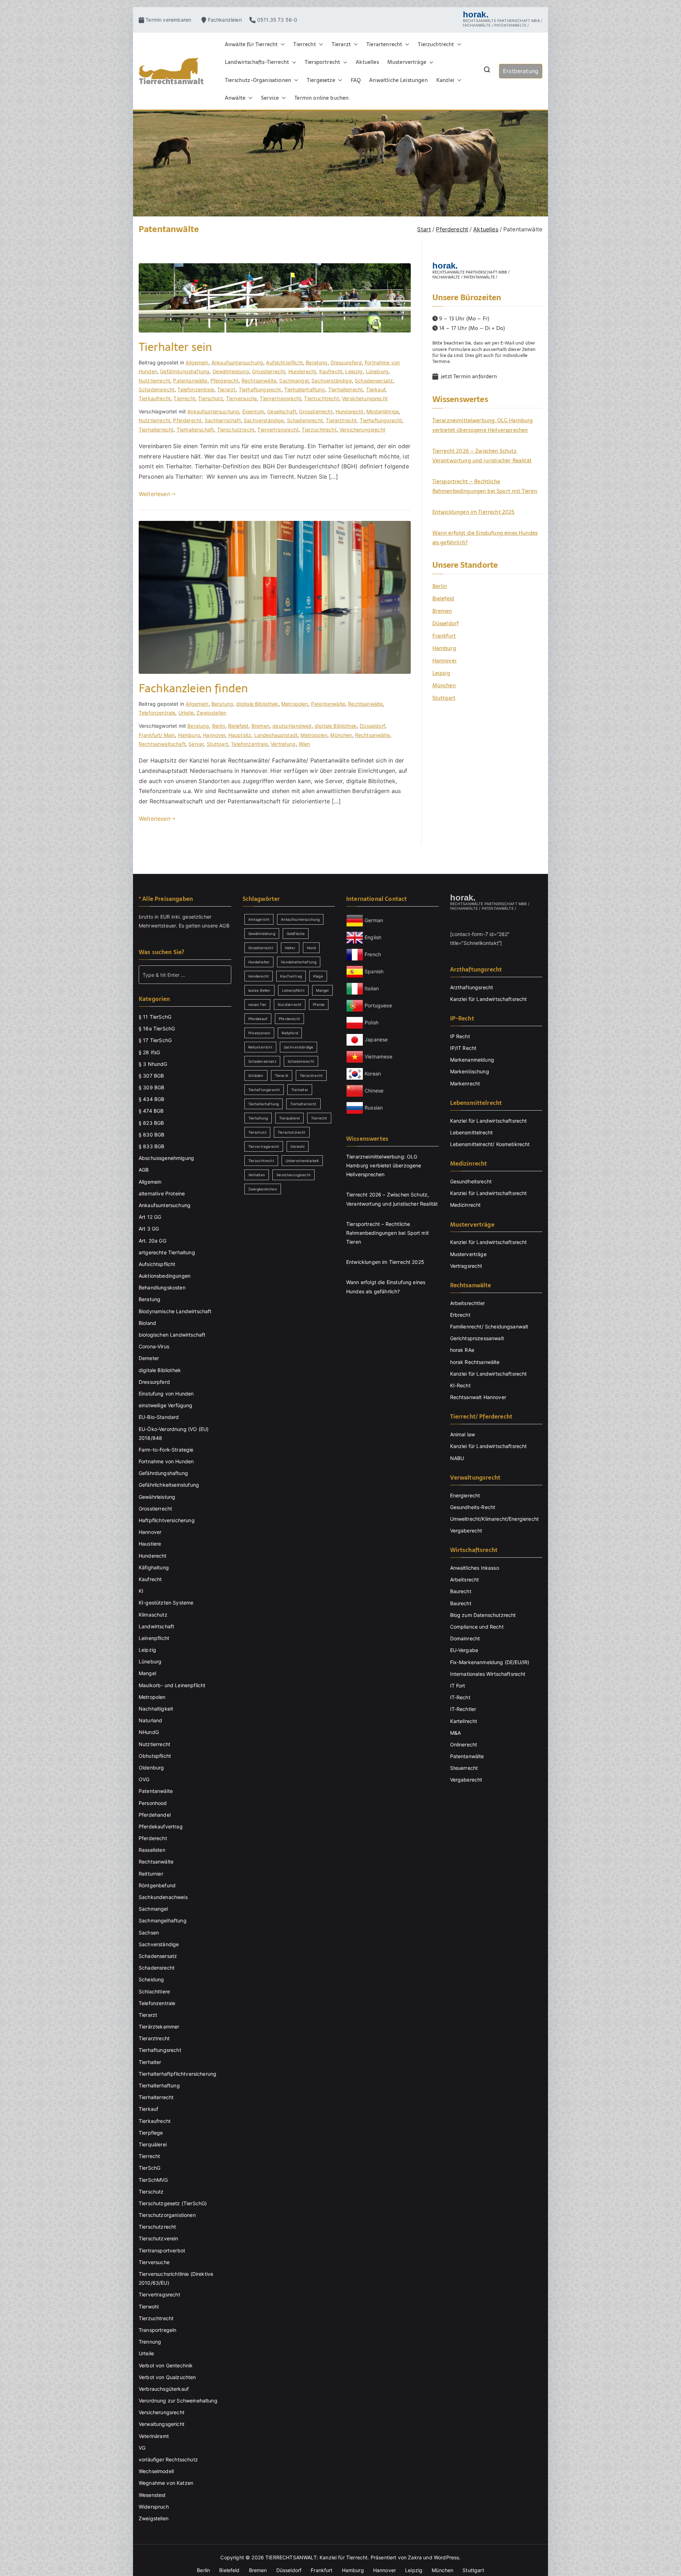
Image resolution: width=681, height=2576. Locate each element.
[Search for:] (185, 975)
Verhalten (257, 1175)
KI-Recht (460, 1385)
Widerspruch (154, 2507)
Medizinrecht (466, 1205)
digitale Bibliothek (257, 704)
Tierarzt (341, 44)
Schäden (256, 1075)
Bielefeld (238, 726)
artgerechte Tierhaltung (167, 1252)
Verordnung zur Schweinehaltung (178, 2401)
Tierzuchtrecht (436, 44)
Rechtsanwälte (259, 381)
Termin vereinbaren (171, 20)
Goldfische (296, 934)
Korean (373, 1074)
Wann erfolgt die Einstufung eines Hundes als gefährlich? (485, 538)
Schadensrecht (157, 389)
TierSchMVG (153, 2180)
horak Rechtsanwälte (475, 1362)
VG (142, 2448)
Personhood (153, 1803)
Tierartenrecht (384, 44)
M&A (455, 1733)
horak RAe (462, 1350)
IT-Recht (460, 1697)
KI (141, 1591)
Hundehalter (259, 962)
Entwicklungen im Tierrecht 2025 (474, 512)
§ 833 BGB (151, 1146)
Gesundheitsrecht (471, 1181)
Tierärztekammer (159, 2027)
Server (196, 744)
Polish (372, 1022)
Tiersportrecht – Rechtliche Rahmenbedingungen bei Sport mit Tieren (485, 486)
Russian (373, 1108)
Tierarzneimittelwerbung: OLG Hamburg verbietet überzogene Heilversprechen (483, 425)
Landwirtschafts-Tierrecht (257, 62)
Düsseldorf (372, 726)
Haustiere (150, 1544)
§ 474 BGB (151, 1111)
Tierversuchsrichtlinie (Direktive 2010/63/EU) (176, 2278)
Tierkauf (376, 389)
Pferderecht (225, 381)
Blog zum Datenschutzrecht (483, 1615)
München (341, 735)
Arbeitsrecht (465, 1579)
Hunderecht (302, 371)
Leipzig (354, 371)
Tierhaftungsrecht (260, 389)
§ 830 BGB (151, 1135)
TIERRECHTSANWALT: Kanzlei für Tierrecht (316, 2557)
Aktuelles (367, 62)
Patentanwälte (190, 381)
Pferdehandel (155, 1815)
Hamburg (189, 735)
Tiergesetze (321, 80)
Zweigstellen (211, 713)
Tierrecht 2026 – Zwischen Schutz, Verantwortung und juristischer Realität (482, 456)
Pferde (319, 1004)
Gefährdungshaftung (185, 371)
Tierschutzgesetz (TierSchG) (173, 2203)
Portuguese (378, 1005)
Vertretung (283, 744)
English (373, 937)
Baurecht (461, 1591)
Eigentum (253, 411)
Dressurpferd (346, 362)
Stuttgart (217, 744)
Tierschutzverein (159, 2238)
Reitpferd (290, 1033)
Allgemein (197, 362)
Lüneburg (377, 371)
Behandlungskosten (162, 1287)
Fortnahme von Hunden (166, 1461)
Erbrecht (460, 1315)
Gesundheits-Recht (473, 1507)
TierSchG (150, 2168)
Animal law (463, 1434)
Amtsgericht (259, 919)
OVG (144, 1779)
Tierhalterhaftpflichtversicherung (178, 2074)
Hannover (214, 735)
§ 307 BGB (151, 1076)
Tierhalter (150, 2062)
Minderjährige (383, 411)
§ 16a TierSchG (157, 1028)
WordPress (446, 2557)
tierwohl (297, 1146)
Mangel (147, 1673)
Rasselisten (152, 1850)
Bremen (261, 726)
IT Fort (458, 1686)
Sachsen (149, 1933)
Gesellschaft (282, 411)
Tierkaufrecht (155, 398)
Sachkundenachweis (163, 1897)
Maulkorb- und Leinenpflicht (172, 1685)
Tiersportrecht (322, 62)
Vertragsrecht (466, 1266)
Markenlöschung (470, 1071)
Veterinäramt (154, 2436)
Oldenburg (151, 1768)
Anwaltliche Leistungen (398, 80)
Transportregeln (157, 2330)
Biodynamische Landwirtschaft (175, 1311)
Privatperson (259, 1033)
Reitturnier (151, 1874)
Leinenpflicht (154, 1638)
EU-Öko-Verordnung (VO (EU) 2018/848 (174, 1433)
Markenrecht (465, 1083)
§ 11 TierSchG (155, 1017)
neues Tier (258, 1004)
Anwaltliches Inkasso (475, 1568)
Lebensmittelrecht (472, 1132)
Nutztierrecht (154, 381)
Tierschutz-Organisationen (258, 80)
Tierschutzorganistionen (167, 2215)
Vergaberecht (466, 1531)
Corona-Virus (154, 1346)
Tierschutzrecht (236, 430)
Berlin (219, 726)
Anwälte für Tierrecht (251, 44)
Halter (290, 948)
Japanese (376, 1039)
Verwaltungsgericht (162, 2424)
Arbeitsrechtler (467, 1303)
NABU (457, 1458)
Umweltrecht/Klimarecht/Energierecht (495, 1519)
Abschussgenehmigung (166, 1158)
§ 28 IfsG (149, 1052)
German (374, 920)
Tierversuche (241, 398)
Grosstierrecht (268, 371)
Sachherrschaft (223, 420)
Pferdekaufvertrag (161, 1826)
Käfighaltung (154, 1567)
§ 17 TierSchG (155, 1040)
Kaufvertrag (291, 976)
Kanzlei (445, 80)
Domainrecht (465, 1638)
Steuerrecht (464, 1768)
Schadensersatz (374, 381)
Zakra (415, 2557)
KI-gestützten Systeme (166, 1603)
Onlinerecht (464, 1744)
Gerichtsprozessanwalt (477, 1338)
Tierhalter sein (175, 347)
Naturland (150, 1720)
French (373, 954)
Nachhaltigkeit (156, 1709)
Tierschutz (211, 398)
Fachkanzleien (228, 20)
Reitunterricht (260, 1047)
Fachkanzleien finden (193, 688)
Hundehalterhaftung (299, 962)
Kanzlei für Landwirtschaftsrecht (489, 999)
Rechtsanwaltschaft (162, 744)
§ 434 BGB (151, 1099)
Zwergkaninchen (263, 1189)
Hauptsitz (240, 735)
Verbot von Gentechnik (166, 2365)
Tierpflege (151, 2133)
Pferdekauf (258, 1019)
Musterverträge (407, 62)
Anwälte (235, 98)
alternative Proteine (162, 1193)
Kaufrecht (331, 371)
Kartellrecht (464, 1721)
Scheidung (151, 1979)
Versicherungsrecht (365, 398)
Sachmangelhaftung (163, 1920)
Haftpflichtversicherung (167, 1520)
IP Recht (460, 1036)
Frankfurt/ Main (157, 735)
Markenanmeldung (472, 1060)
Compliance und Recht (477, 1627)
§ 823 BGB (151, 1123)
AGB (224, 926)
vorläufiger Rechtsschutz (168, 2459)
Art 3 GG (149, 1229)
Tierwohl (149, 2307)
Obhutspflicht (155, 1756)
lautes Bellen (259, 990)
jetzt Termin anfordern (468, 376)
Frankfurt (444, 636)
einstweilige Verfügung (166, 1405)
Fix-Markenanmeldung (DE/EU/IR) (490, 1662)
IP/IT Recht (463, 1048)
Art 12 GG (150, 1217)
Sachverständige (331, 381)
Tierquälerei (153, 2144)
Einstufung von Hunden (166, 1394)
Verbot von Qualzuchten (167, 2377)
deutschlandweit (292, 726)
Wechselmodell (156, 2471)
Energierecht (465, 1495)
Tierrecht (304, 44)
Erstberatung (521, 71)
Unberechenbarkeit (302, 1161)
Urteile (186, 713)
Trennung (150, 2342)
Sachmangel (294, 381)
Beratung (317, 362)
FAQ (356, 80)
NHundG (149, 1732)
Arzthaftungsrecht (472, 987)
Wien (304, 744)
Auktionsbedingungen (165, 1276)
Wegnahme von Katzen (166, 2483)
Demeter (149, 1358)
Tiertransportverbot (162, 2250)
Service (270, 98)
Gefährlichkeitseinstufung (169, 1485)
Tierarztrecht (341, 420)
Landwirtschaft (156, 1626)
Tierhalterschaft (195, 430)
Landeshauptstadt (276, 735)
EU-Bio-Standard (159, 1417)
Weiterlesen (154, 494)
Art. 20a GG (153, 1241)
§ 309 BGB (151, 1087)
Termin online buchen (322, 98)
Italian (372, 988)
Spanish (374, 971)
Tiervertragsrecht (280, 398)
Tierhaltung (258, 1118)
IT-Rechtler (463, 1709)
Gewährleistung (231, 371)
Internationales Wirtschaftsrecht (488, 1674)
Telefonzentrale (196, 389)
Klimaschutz (153, 1615)
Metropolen (295, 704)
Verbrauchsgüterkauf (164, 2389)
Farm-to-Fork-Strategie (166, 1450)
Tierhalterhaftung (305, 389)
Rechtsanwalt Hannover (478, 1397)
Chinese (374, 1091)
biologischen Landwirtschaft (172, 1335)
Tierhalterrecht (345, 389)
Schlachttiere (154, 1991)
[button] (281, 44)
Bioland (147, 1323)
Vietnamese (378, 1056)
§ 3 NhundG (153, 1064)
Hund (311, 948)
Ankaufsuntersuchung (237, 362)
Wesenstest (152, 2495)
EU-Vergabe (464, 1650)
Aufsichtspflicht (284, 362)
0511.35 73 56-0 (277, 20)
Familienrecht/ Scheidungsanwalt (489, 1326)
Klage (318, 976)
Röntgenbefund (157, 1885)
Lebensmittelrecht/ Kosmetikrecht (490, 1144)
